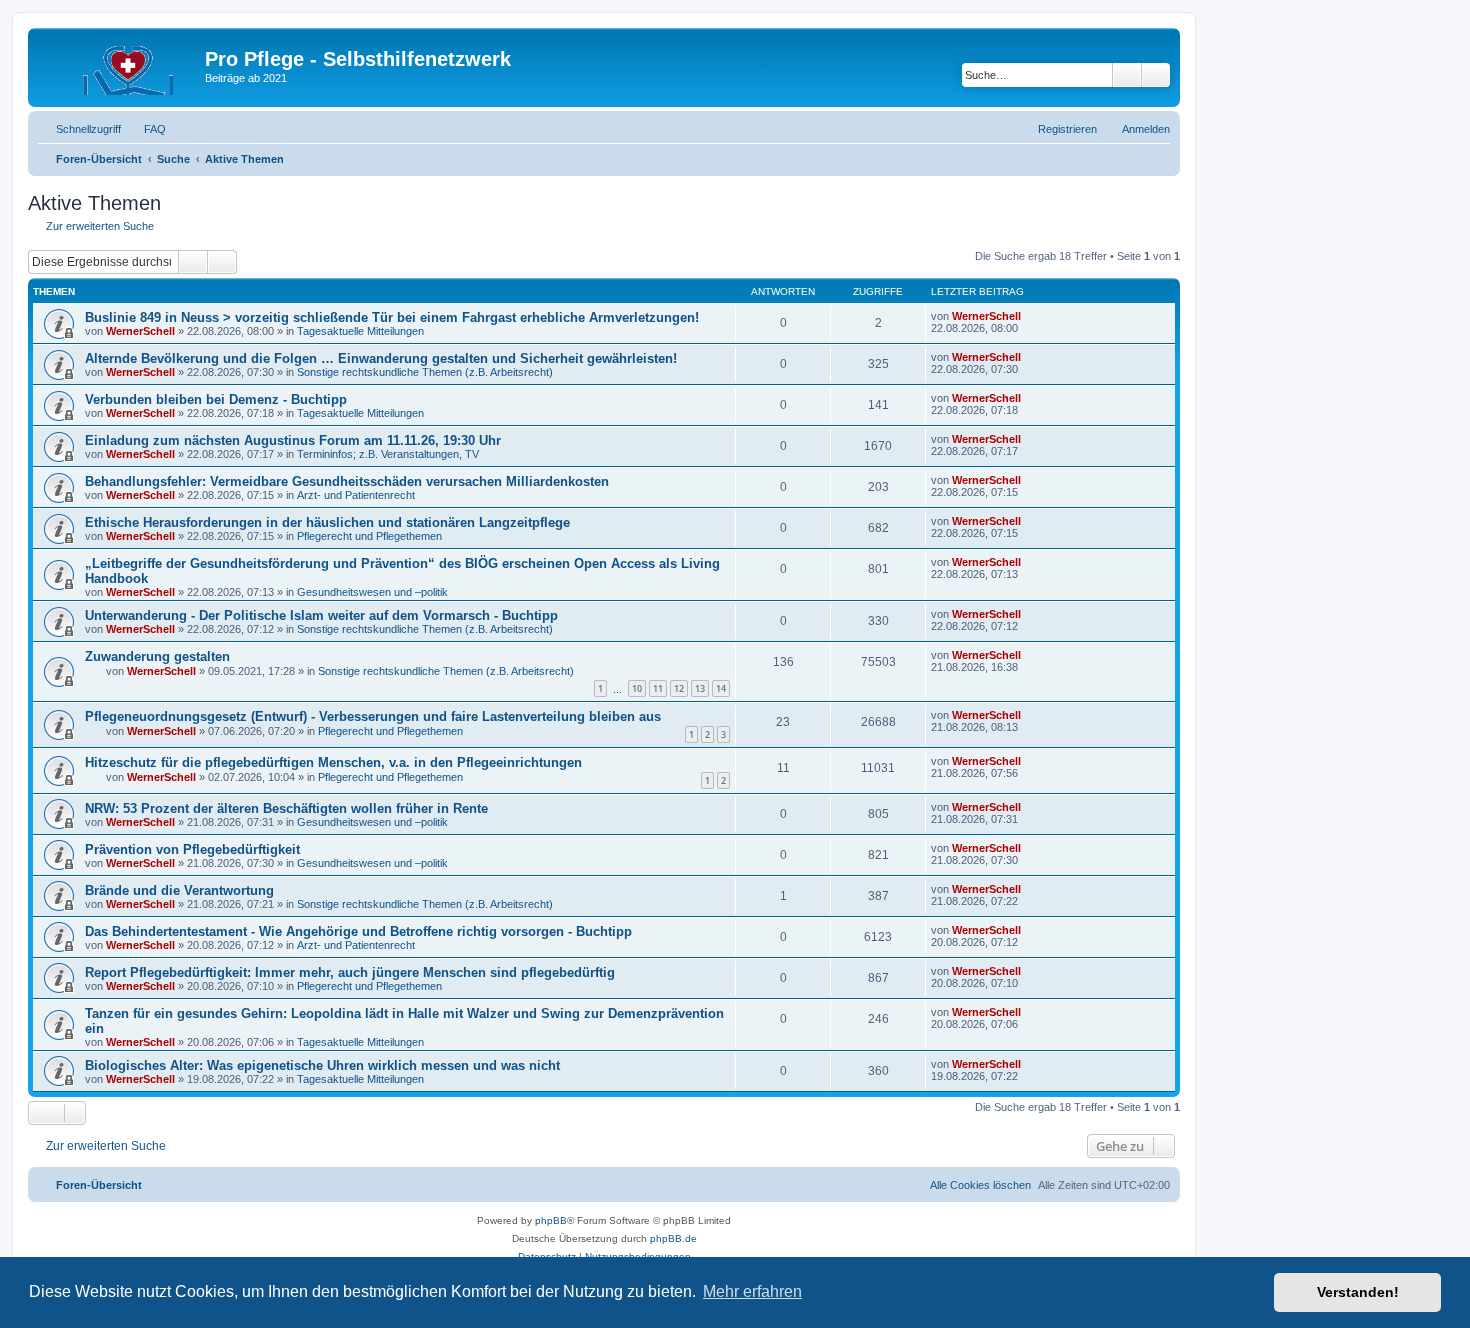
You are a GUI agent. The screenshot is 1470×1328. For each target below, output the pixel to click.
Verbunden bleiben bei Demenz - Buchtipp (216, 399)
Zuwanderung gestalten (157, 656)
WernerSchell (140, 331)
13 (700, 688)
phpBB (551, 1220)
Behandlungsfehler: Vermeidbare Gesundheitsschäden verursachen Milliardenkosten (347, 481)
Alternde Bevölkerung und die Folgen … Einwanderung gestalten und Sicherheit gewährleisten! (381, 358)
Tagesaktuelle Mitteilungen (360, 331)
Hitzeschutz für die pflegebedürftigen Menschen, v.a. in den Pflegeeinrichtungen (333, 762)
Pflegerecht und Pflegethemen (369, 536)
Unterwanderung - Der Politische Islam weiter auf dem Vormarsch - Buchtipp (321, 615)
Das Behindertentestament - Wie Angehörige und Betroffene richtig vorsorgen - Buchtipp (358, 931)
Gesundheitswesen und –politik (372, 592)
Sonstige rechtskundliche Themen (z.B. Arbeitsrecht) (425, 372)
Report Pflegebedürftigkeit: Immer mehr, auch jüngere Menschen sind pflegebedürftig (350, 972)
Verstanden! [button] (1358, 1292)
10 (637, 688)
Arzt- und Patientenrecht (356, 495)
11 (658, 688)
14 (721, 688)
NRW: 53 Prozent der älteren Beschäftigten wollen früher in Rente (286, 808)
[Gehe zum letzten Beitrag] (1030, 316)
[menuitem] (146, 129)
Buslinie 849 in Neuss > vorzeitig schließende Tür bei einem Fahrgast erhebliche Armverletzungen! (392, 317)
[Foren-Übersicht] (119, 65)
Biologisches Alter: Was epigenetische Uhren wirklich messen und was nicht (322, 1065)
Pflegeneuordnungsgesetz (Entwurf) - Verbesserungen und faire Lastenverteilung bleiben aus (373, 716)
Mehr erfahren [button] (752, 1291)
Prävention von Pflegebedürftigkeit (192, 849)
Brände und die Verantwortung (179, 890)
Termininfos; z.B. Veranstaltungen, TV (388, 454)
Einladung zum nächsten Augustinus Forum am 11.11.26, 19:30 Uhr (293, 440)
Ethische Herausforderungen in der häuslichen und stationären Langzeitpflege (327, 522)
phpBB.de (673, 1238)
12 (679, 688)
